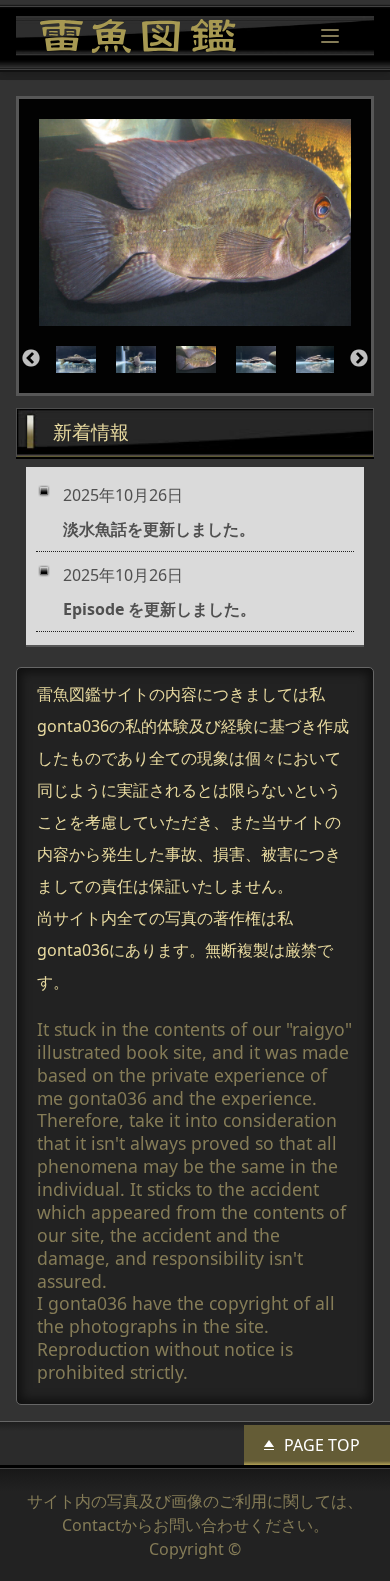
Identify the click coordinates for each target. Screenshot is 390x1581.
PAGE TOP (322, 1445)
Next (359, 359)
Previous (31, 359)
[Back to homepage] (138, 36)
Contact (91, 1525)
